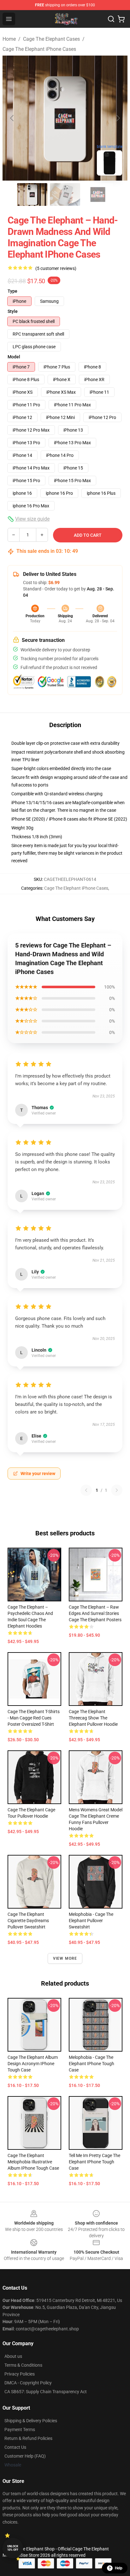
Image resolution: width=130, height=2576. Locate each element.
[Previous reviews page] (86, 1490)
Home (9, 39)
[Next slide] (118, 118)
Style (13, 311)
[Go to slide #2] (65, 194)
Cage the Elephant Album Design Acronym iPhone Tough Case (33, 2064)
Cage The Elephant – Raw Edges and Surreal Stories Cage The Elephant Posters (95, 1613)
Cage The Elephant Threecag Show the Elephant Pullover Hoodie (93, 1718)
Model (14, 357)
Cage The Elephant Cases (51, 39)
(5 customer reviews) (56, 268)
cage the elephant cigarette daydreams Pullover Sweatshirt (28, 1921)
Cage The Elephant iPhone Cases (39, 49)
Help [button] (119, 2568)
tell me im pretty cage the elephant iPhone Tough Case (95, 2162)
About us (13, 2356)
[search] (111, 19)
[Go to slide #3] (98, 194)
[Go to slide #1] (32, 194)
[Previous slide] (12, 118)
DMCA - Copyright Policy (28, 2383)
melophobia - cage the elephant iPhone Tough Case (92, 2064)
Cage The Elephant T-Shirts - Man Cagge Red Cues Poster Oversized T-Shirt (34, 1718)
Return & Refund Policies (28, 2438)
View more (65, 1958)
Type (12, 291)
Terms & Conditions (23, 2365)
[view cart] (121, 19)
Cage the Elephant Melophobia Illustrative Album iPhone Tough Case (33, 2162)
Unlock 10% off (13, 2548)
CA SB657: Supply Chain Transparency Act (46, 2392)
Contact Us (15, 2447)
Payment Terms (20, 2430)
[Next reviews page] (117, 1490)
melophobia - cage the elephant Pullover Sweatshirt (91, 1921)
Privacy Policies (20, 2374)
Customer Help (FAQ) (25, 2456)
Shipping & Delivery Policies (31, 2421)
